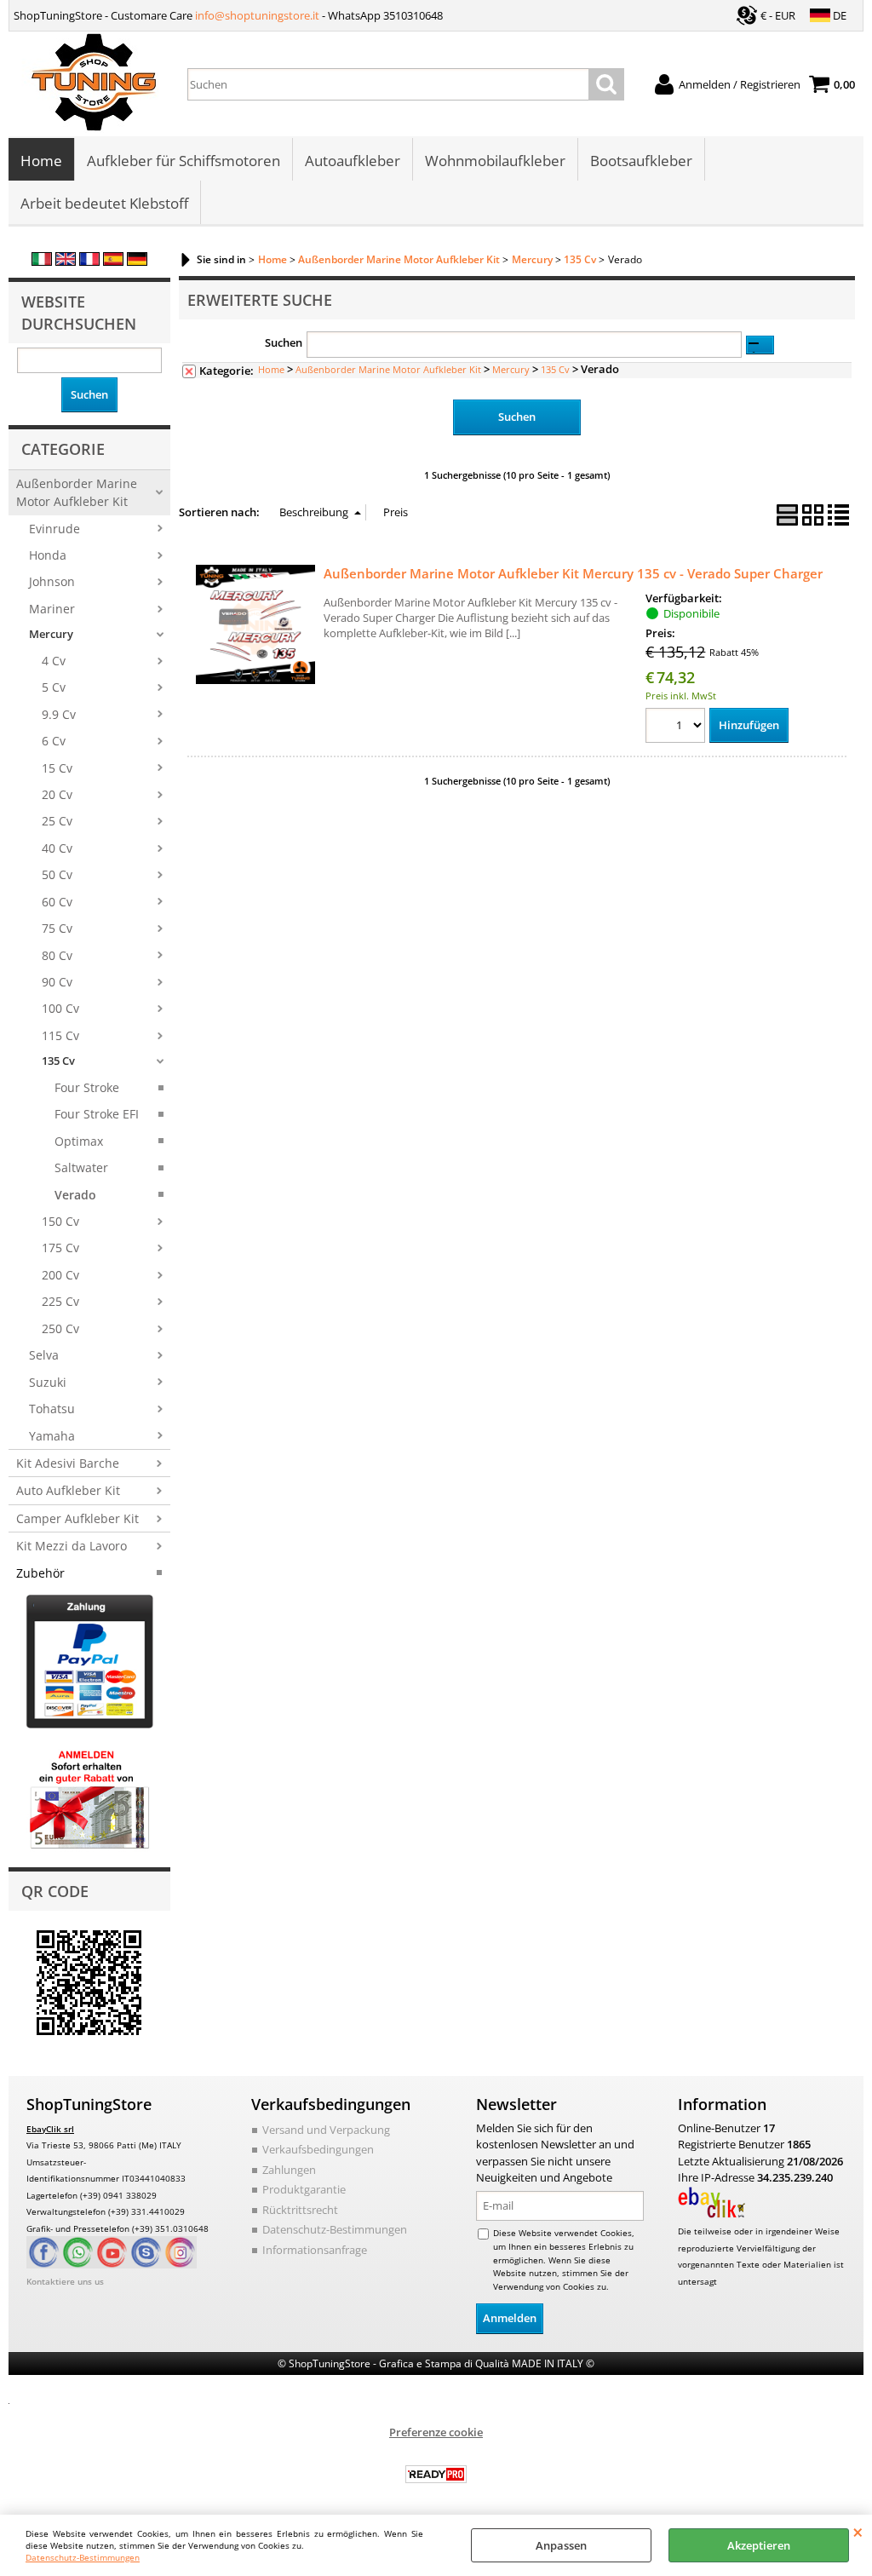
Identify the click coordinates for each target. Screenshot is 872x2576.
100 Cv (60, 1008)
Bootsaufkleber (641, 161)
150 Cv (60, 1221)
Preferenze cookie (436, 2432)
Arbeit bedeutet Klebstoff (104, 203)
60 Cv (57, 902)
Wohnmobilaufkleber (495, 161)
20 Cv (57, 794)
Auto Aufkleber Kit (68, 1490)
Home (41, 161)
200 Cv (60, 1275)
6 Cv (54, 741)
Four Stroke (87, 1087)
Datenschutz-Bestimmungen (83, 2557)
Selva (44, 1355)
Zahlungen (289, 2170)
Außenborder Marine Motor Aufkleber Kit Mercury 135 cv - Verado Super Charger (573, 573)
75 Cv (57, 928)
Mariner (52, 609)
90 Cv (57, 982)
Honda (48, 555)
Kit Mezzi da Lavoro (72, 1546)
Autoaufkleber (353, 161)
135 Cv (58, 1061)
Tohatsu (52, 1409)
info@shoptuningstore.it (257, 15)
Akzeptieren (759, 2545)
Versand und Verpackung (326, 2130)
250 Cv (60, 1328)
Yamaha (52, 1436)
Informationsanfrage (315, 2250)
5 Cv (54, 687)
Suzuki (48, 1382)
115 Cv (60, 1035)
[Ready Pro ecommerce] (436, 2474)
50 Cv (57, 874)
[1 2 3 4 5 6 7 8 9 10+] (677, 728)
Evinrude (54, 529)
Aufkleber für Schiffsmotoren (184, 161)
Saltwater (81, 1167)
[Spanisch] (113, 262)
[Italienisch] (42, 262)
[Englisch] (66, 262)
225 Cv (60, 1301)
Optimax (79, 1141)
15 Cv (57, 768)
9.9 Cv (59, 714)
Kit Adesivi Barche (68, 1463)
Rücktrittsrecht (300, 2210)
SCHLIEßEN (858, 2532)
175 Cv (60, 1248)
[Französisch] (89, 262)
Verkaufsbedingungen (318, 2149)
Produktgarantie (304, 2189)
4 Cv (54, 661)
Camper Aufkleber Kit (77, 1518)
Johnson (52, 581)
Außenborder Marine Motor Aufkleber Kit (77, 492)
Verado (75, 1195)
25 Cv (57, 821)
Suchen (284, 342)
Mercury (51, 634)
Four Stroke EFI (97, 1114)
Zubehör (40, 1573)
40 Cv (57, 848)
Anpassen (561, 2545)
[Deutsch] (137, 262)
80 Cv (57, 955)
